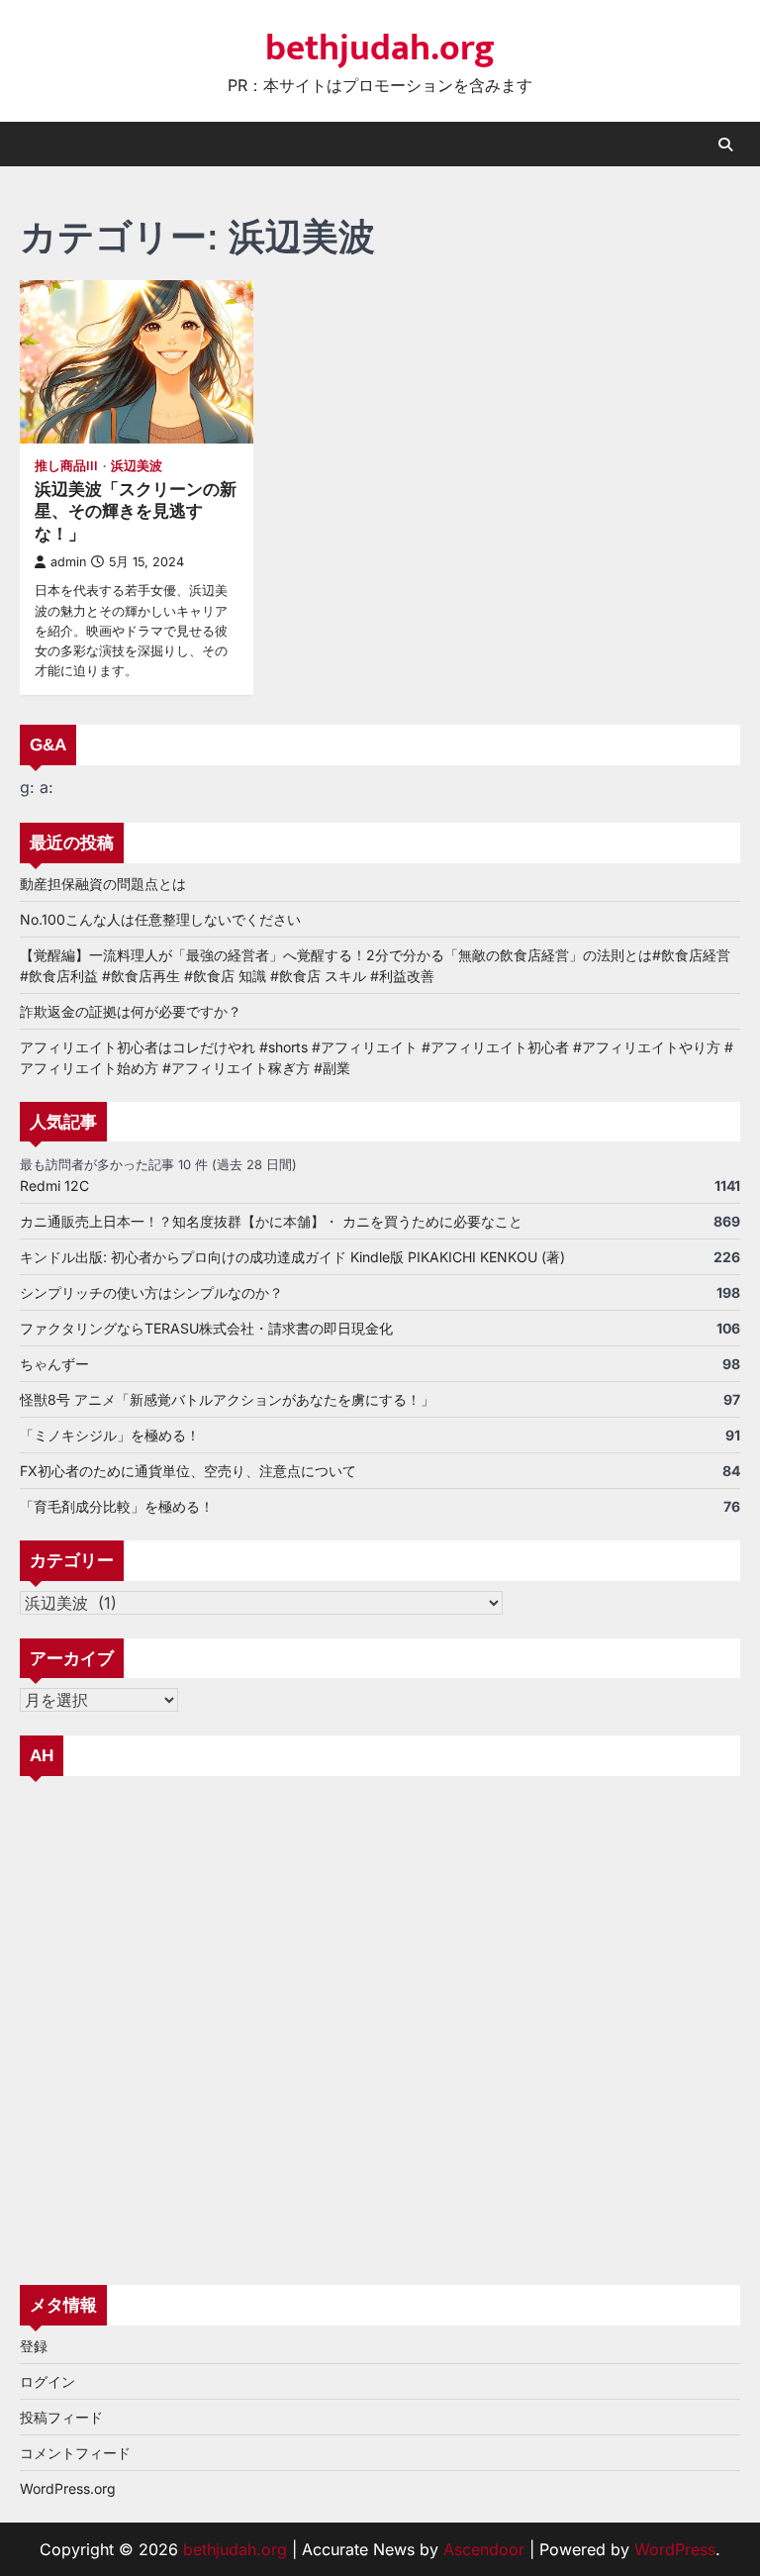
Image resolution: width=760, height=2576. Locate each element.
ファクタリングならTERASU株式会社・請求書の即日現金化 (206, 1328)
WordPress (675, 2549)
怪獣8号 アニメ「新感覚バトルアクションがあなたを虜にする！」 (227, 1399)
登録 (34, 2346)
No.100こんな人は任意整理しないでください (160, 919)
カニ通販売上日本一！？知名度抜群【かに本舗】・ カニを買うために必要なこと (271, 1221)
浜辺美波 (137, 466)
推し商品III (66, 466)
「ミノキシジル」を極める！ (110, 1435)
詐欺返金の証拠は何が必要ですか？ (131, 1011)
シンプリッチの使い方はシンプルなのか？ (151, 1292)
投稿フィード (61, 2417)
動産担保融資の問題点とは (103, 884)
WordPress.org (68, 2488)
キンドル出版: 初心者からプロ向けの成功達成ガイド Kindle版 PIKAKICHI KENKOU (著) (292, 1257)
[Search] (725, 145)
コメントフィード (75, 2453)
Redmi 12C (54, 1186)
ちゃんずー (54, 1364)
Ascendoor (484, 2549)
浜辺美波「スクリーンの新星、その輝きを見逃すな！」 (136, 511)
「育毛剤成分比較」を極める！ (117, 1506)
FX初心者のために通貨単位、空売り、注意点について (188, 1471)
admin (68, 562)
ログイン (47, 2381)
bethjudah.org (380, 49)
